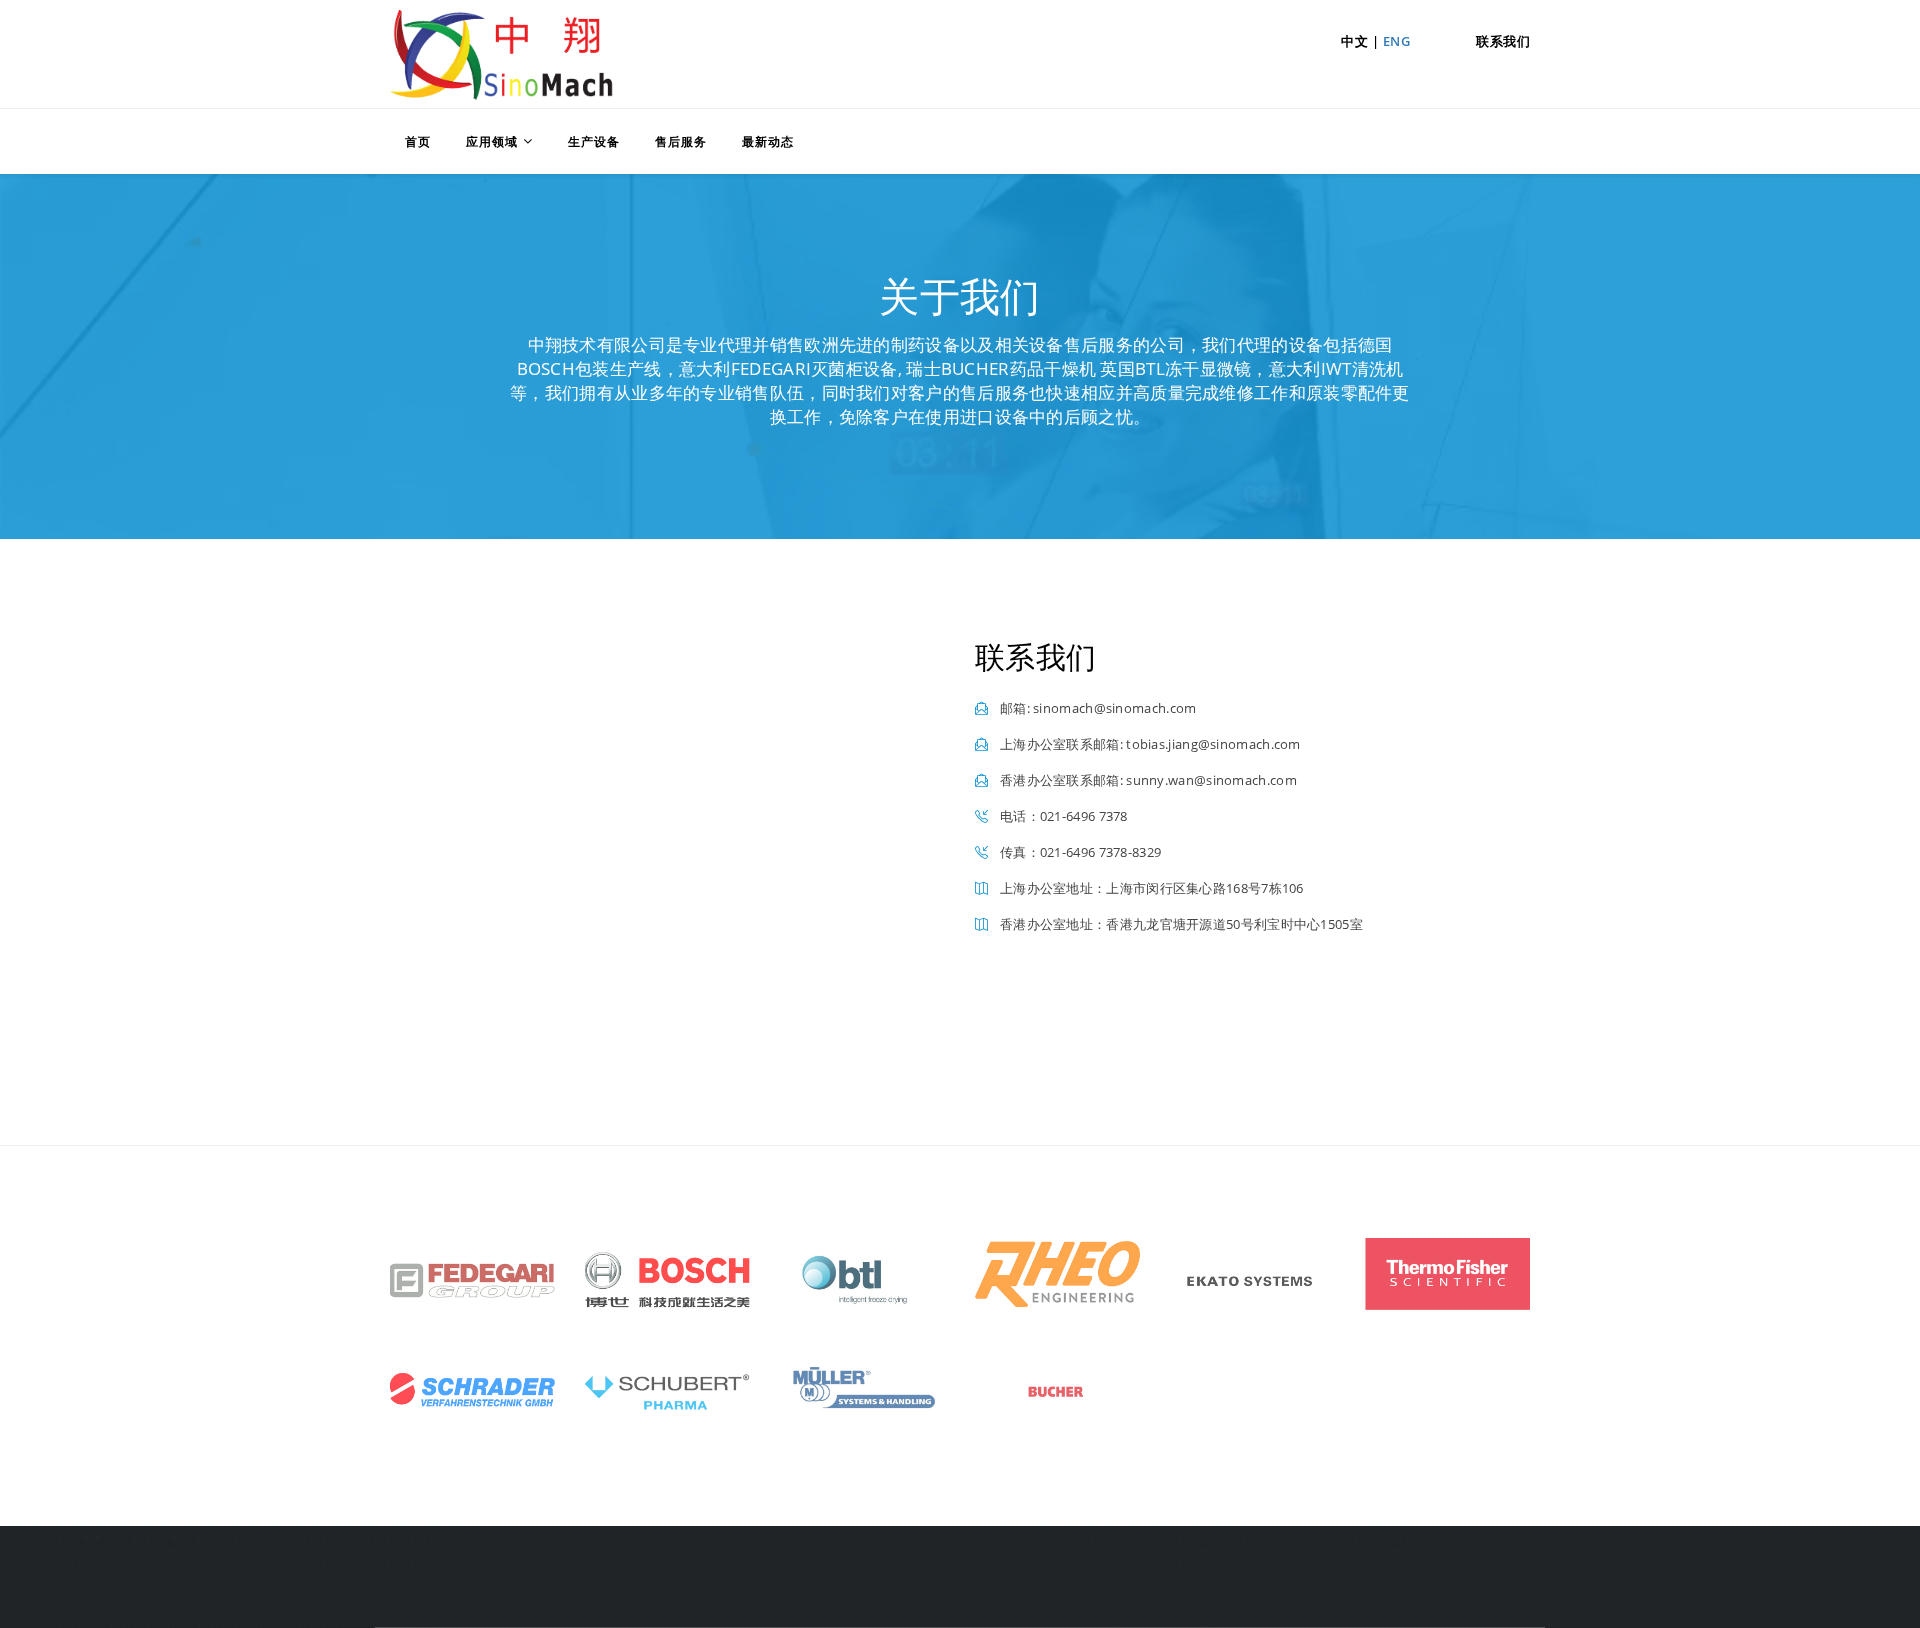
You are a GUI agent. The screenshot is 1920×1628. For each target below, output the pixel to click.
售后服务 (681, 141)
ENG (1397, 41)
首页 (418, 141)
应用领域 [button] (492, 141)
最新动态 (768, 141)
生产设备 (594, 141)
